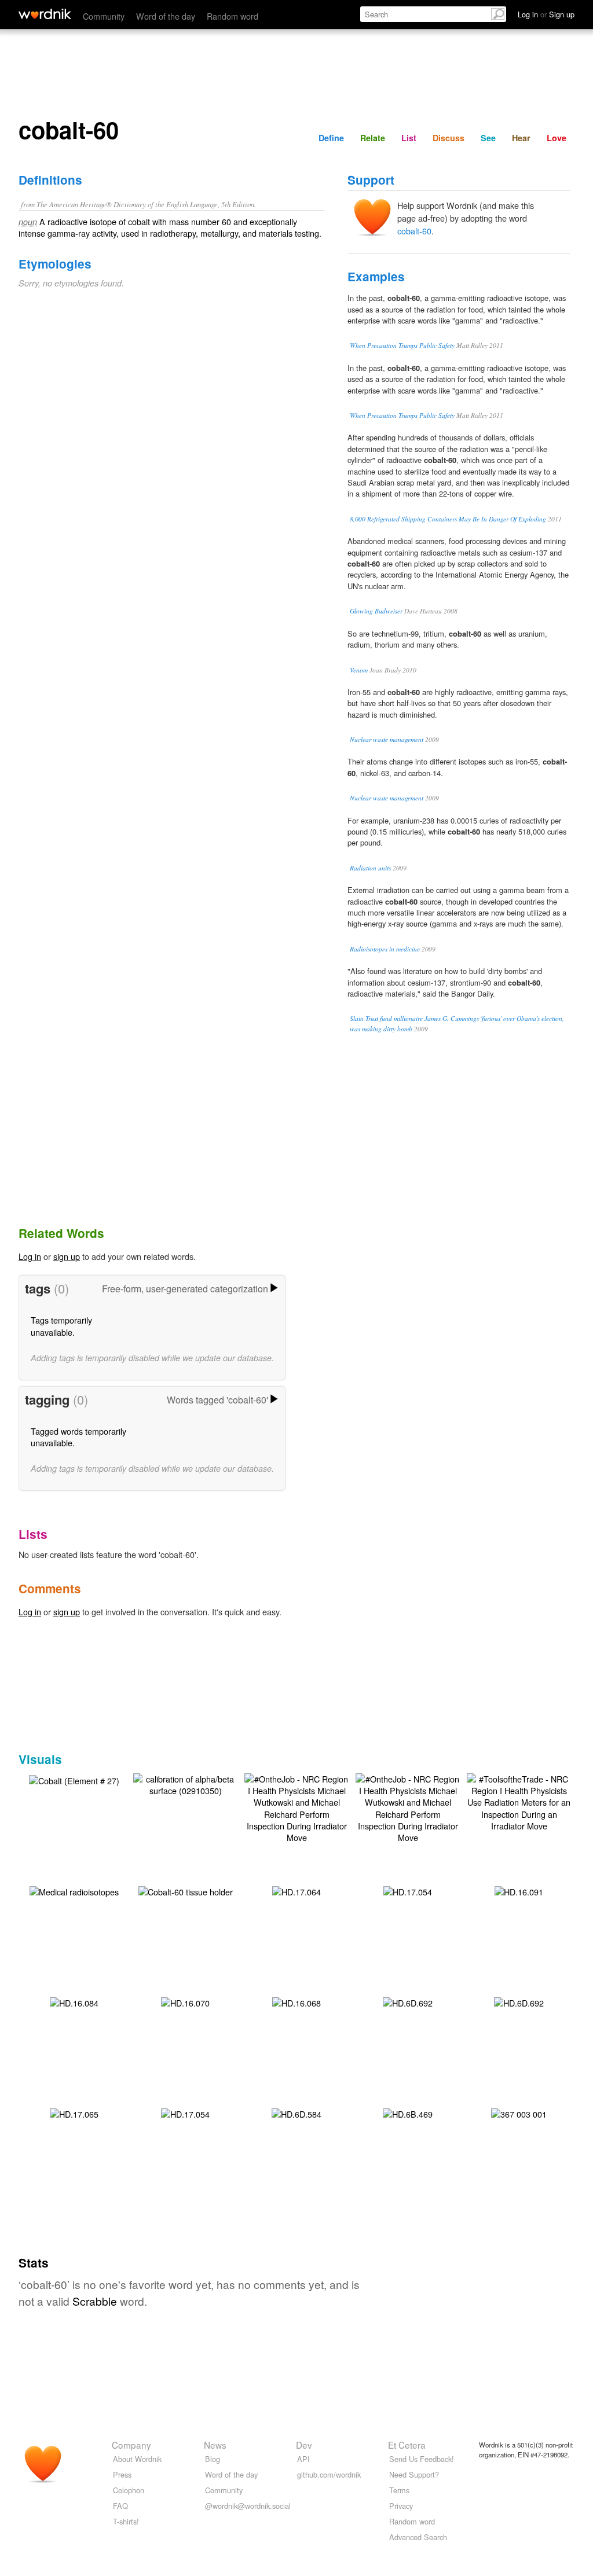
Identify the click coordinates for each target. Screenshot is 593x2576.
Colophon (129, 2490)
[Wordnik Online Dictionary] (45, 14)
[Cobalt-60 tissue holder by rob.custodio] (186, 1890)
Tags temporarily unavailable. (61, 1326)
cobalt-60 (414, 231)
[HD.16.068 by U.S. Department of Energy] (296, 2002)
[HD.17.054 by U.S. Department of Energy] (408, 1890)
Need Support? (414, 2474)
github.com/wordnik (329, 2474)
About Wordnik (137, 2459)
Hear (521, 138)
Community (104, 16)
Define (331, 138)
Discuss (449, 138)
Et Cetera (407, 2445)
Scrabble (95, 2301)
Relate (373, 138)
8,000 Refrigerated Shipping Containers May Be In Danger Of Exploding (448, 519)
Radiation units (370, 868)
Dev (304, 2445)
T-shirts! (126, 2521)
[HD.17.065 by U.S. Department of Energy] (74, 2113)
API (303, 2459)
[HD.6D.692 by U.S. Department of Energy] (408, 2002)
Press (122, 2474)
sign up (67, 1256)
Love (557, 138)
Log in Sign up (546, 14)
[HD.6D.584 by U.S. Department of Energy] (296, 2113)
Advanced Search (418, 2537)
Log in (30, 1256)
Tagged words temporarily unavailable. (78, 1437)
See (488, 138)
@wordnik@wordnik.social (248, 2506)
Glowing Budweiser (376, 611)
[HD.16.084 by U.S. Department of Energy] (74, 2002)
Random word (233, 16)
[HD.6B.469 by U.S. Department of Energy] (408, 2113)
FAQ (120, 2506)
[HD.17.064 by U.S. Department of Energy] (296, 1890)
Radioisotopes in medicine (385, 949)
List (409, 138)
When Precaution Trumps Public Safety (402, 345)
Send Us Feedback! (422, 2459)
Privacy (401, 2506)
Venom (359, 670)
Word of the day (166, 16)
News (215, 2445)
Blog (213, 2459)
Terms (399, 2490)
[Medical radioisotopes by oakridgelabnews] (74, 1890)
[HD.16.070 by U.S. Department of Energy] (185, 2002)
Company (131, 2445)
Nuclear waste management (387, 739)
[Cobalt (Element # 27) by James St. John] (74, 1779)
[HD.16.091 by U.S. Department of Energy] (519, 1890)
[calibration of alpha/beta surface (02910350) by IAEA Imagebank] (185, 1783)
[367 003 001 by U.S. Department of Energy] (519, 2113)
